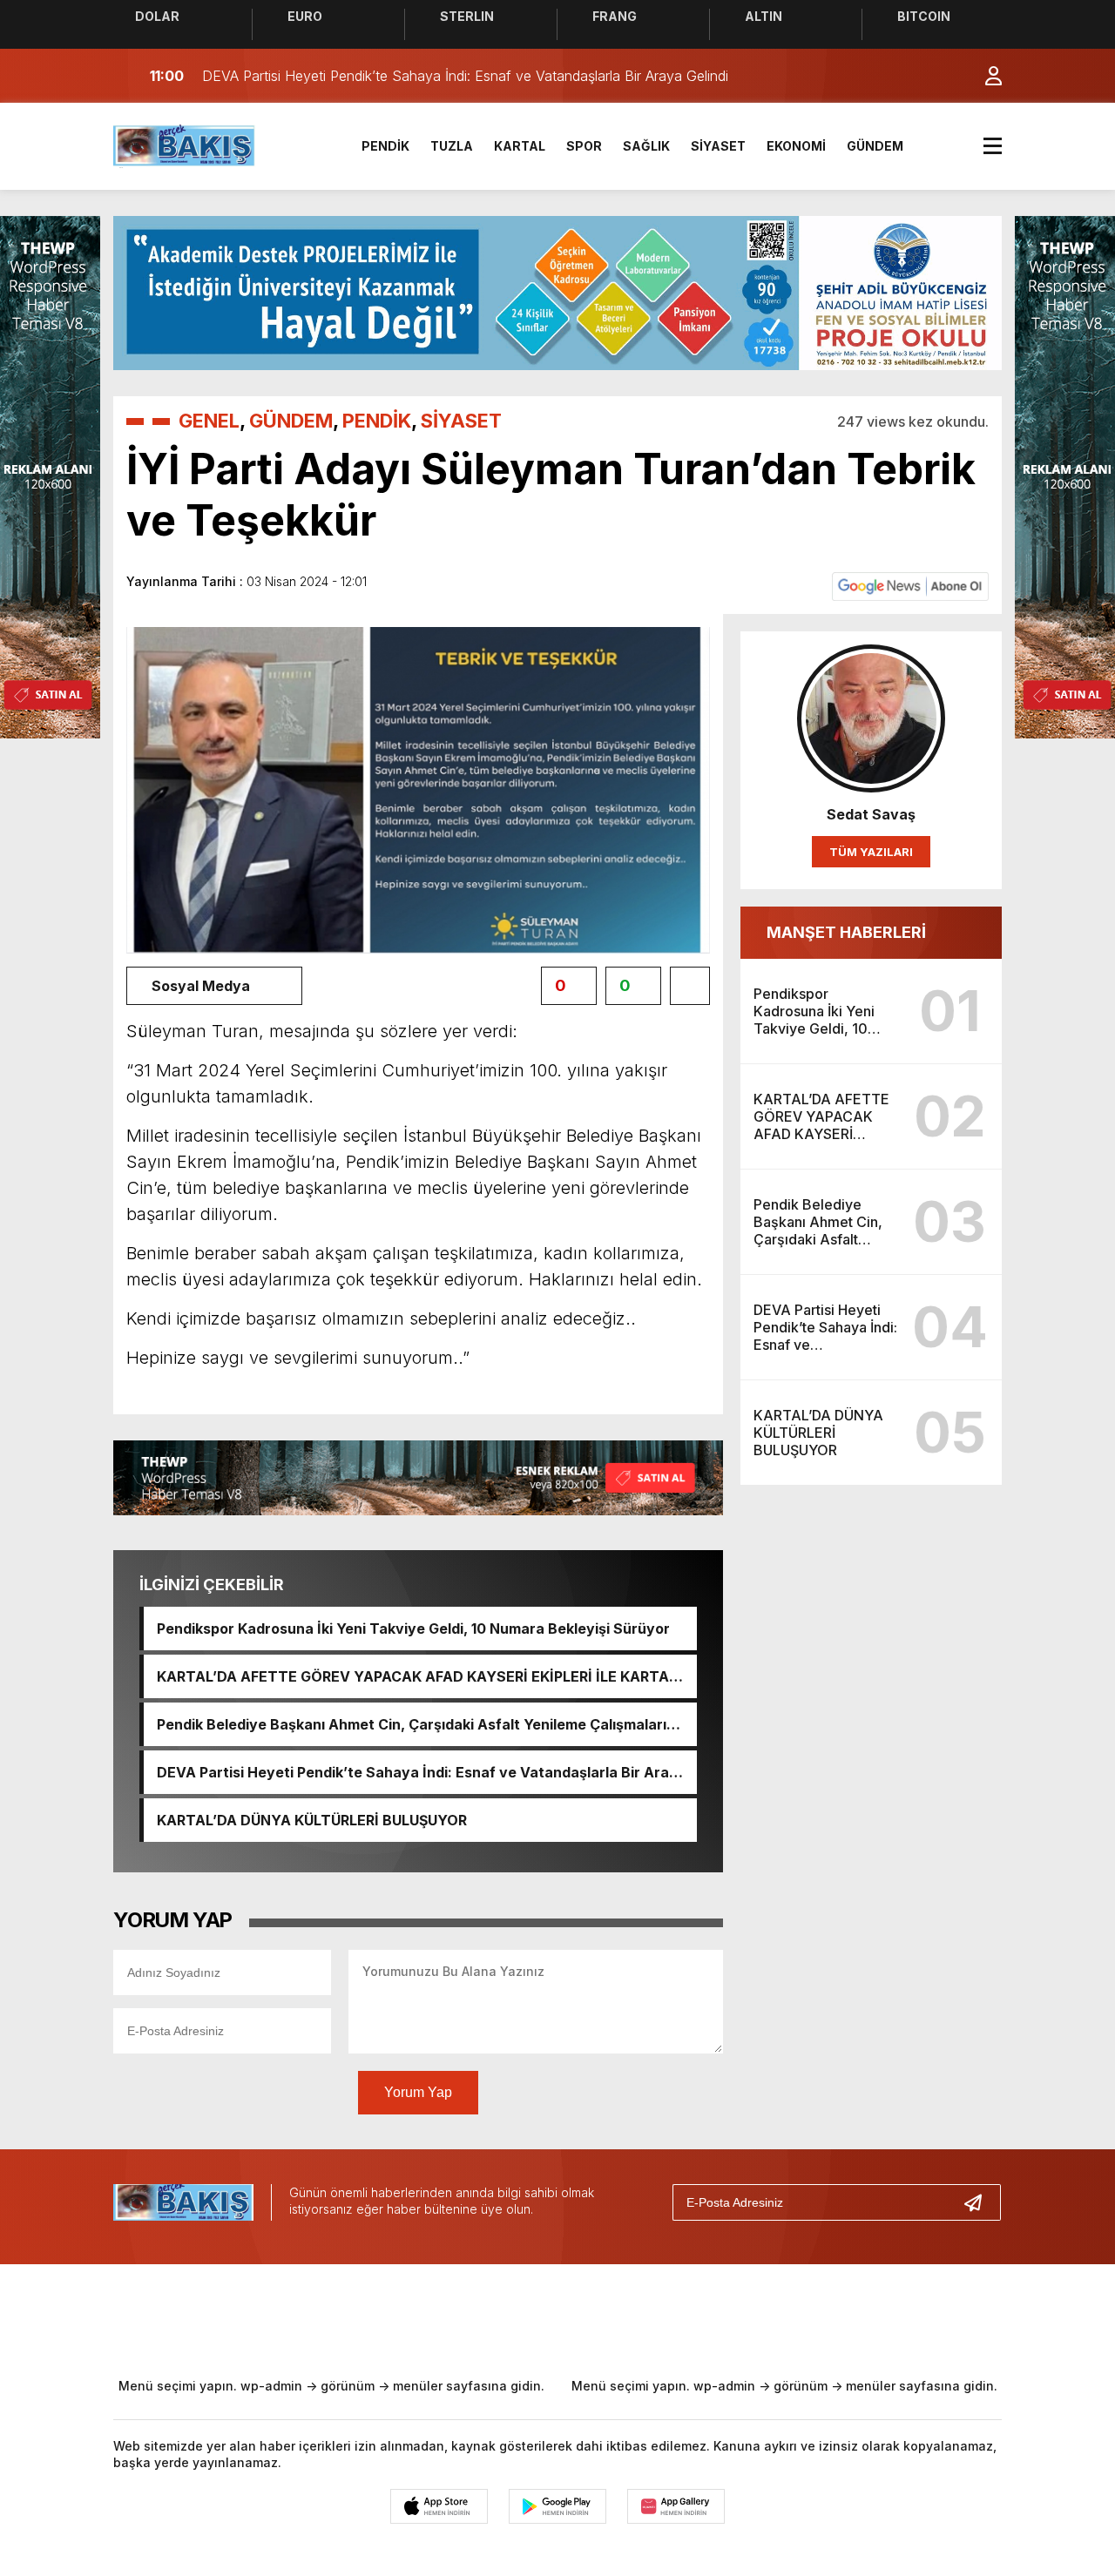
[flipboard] (648, 2317)
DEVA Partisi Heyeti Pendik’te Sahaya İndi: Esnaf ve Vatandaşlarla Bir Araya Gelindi (422, 1772)
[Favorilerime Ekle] (690, 986)
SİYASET (718, 146)
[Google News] (910, 585)
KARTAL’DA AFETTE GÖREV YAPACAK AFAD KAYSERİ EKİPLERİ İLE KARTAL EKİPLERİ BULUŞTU (417, 1676)
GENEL (209, 421)
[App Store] (439, 2506)
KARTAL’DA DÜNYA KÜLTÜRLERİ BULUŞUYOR (312, 1820)
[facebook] (418, 2317)
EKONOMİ (796, 146)
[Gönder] (980, 2202)
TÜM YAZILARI (871, 852)
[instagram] (533, 2317)
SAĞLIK (646, 146)
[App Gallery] (676, 2506)
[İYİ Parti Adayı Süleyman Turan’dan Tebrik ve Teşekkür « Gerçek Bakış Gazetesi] (185, 145)
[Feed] (706, 2317)
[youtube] (591, 2317)
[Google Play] (557, 2506)
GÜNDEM (875, 146)
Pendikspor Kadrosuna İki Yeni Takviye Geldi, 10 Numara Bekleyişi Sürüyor (413, 1629)
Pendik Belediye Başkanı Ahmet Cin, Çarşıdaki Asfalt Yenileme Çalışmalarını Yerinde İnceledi (418, 1724)
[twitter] (476, 2317)
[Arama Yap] (949, 76)
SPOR (584, 146)
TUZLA (452, 146)
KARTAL (520, 146)
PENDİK (385, 146)
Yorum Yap (418, 2092)
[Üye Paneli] (984, 76)
